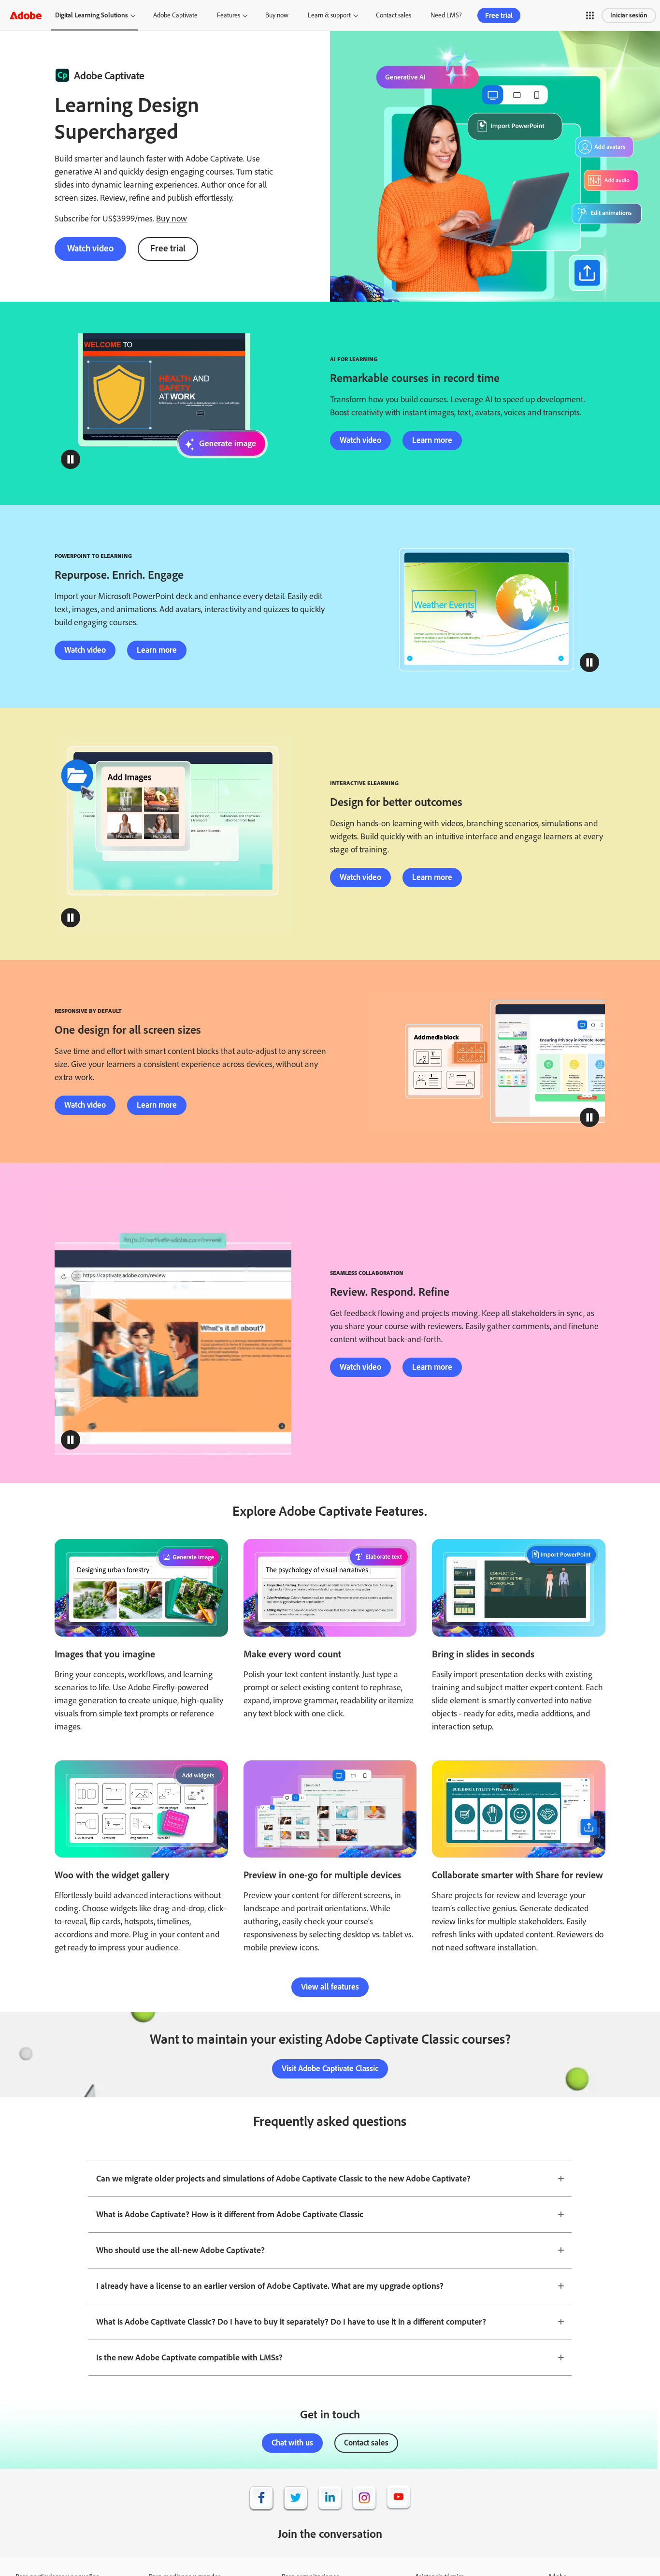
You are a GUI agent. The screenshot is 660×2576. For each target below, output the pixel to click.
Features (229, 15)
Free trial (499, 15)
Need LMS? (446, 15)
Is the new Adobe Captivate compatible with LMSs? (189, 2357)
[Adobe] (26, 15)
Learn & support (329, 15)
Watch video (90, 248)
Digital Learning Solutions (92, 15)
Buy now (277, 15)
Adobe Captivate (175, 15)
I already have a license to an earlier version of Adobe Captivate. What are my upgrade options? (270, 2286)
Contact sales (394, 15)
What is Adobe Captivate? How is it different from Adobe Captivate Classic (230, 2214)
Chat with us (292, 2443)
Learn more (432, 440)
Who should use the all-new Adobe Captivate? (180, 2250)
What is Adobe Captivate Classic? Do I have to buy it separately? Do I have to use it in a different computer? (291, 2322)
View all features (330, 1987)
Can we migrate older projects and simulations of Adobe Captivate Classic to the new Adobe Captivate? (283, 2179)
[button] (590, 15)
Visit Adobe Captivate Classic (330, 2068)
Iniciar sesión (629, 15)
